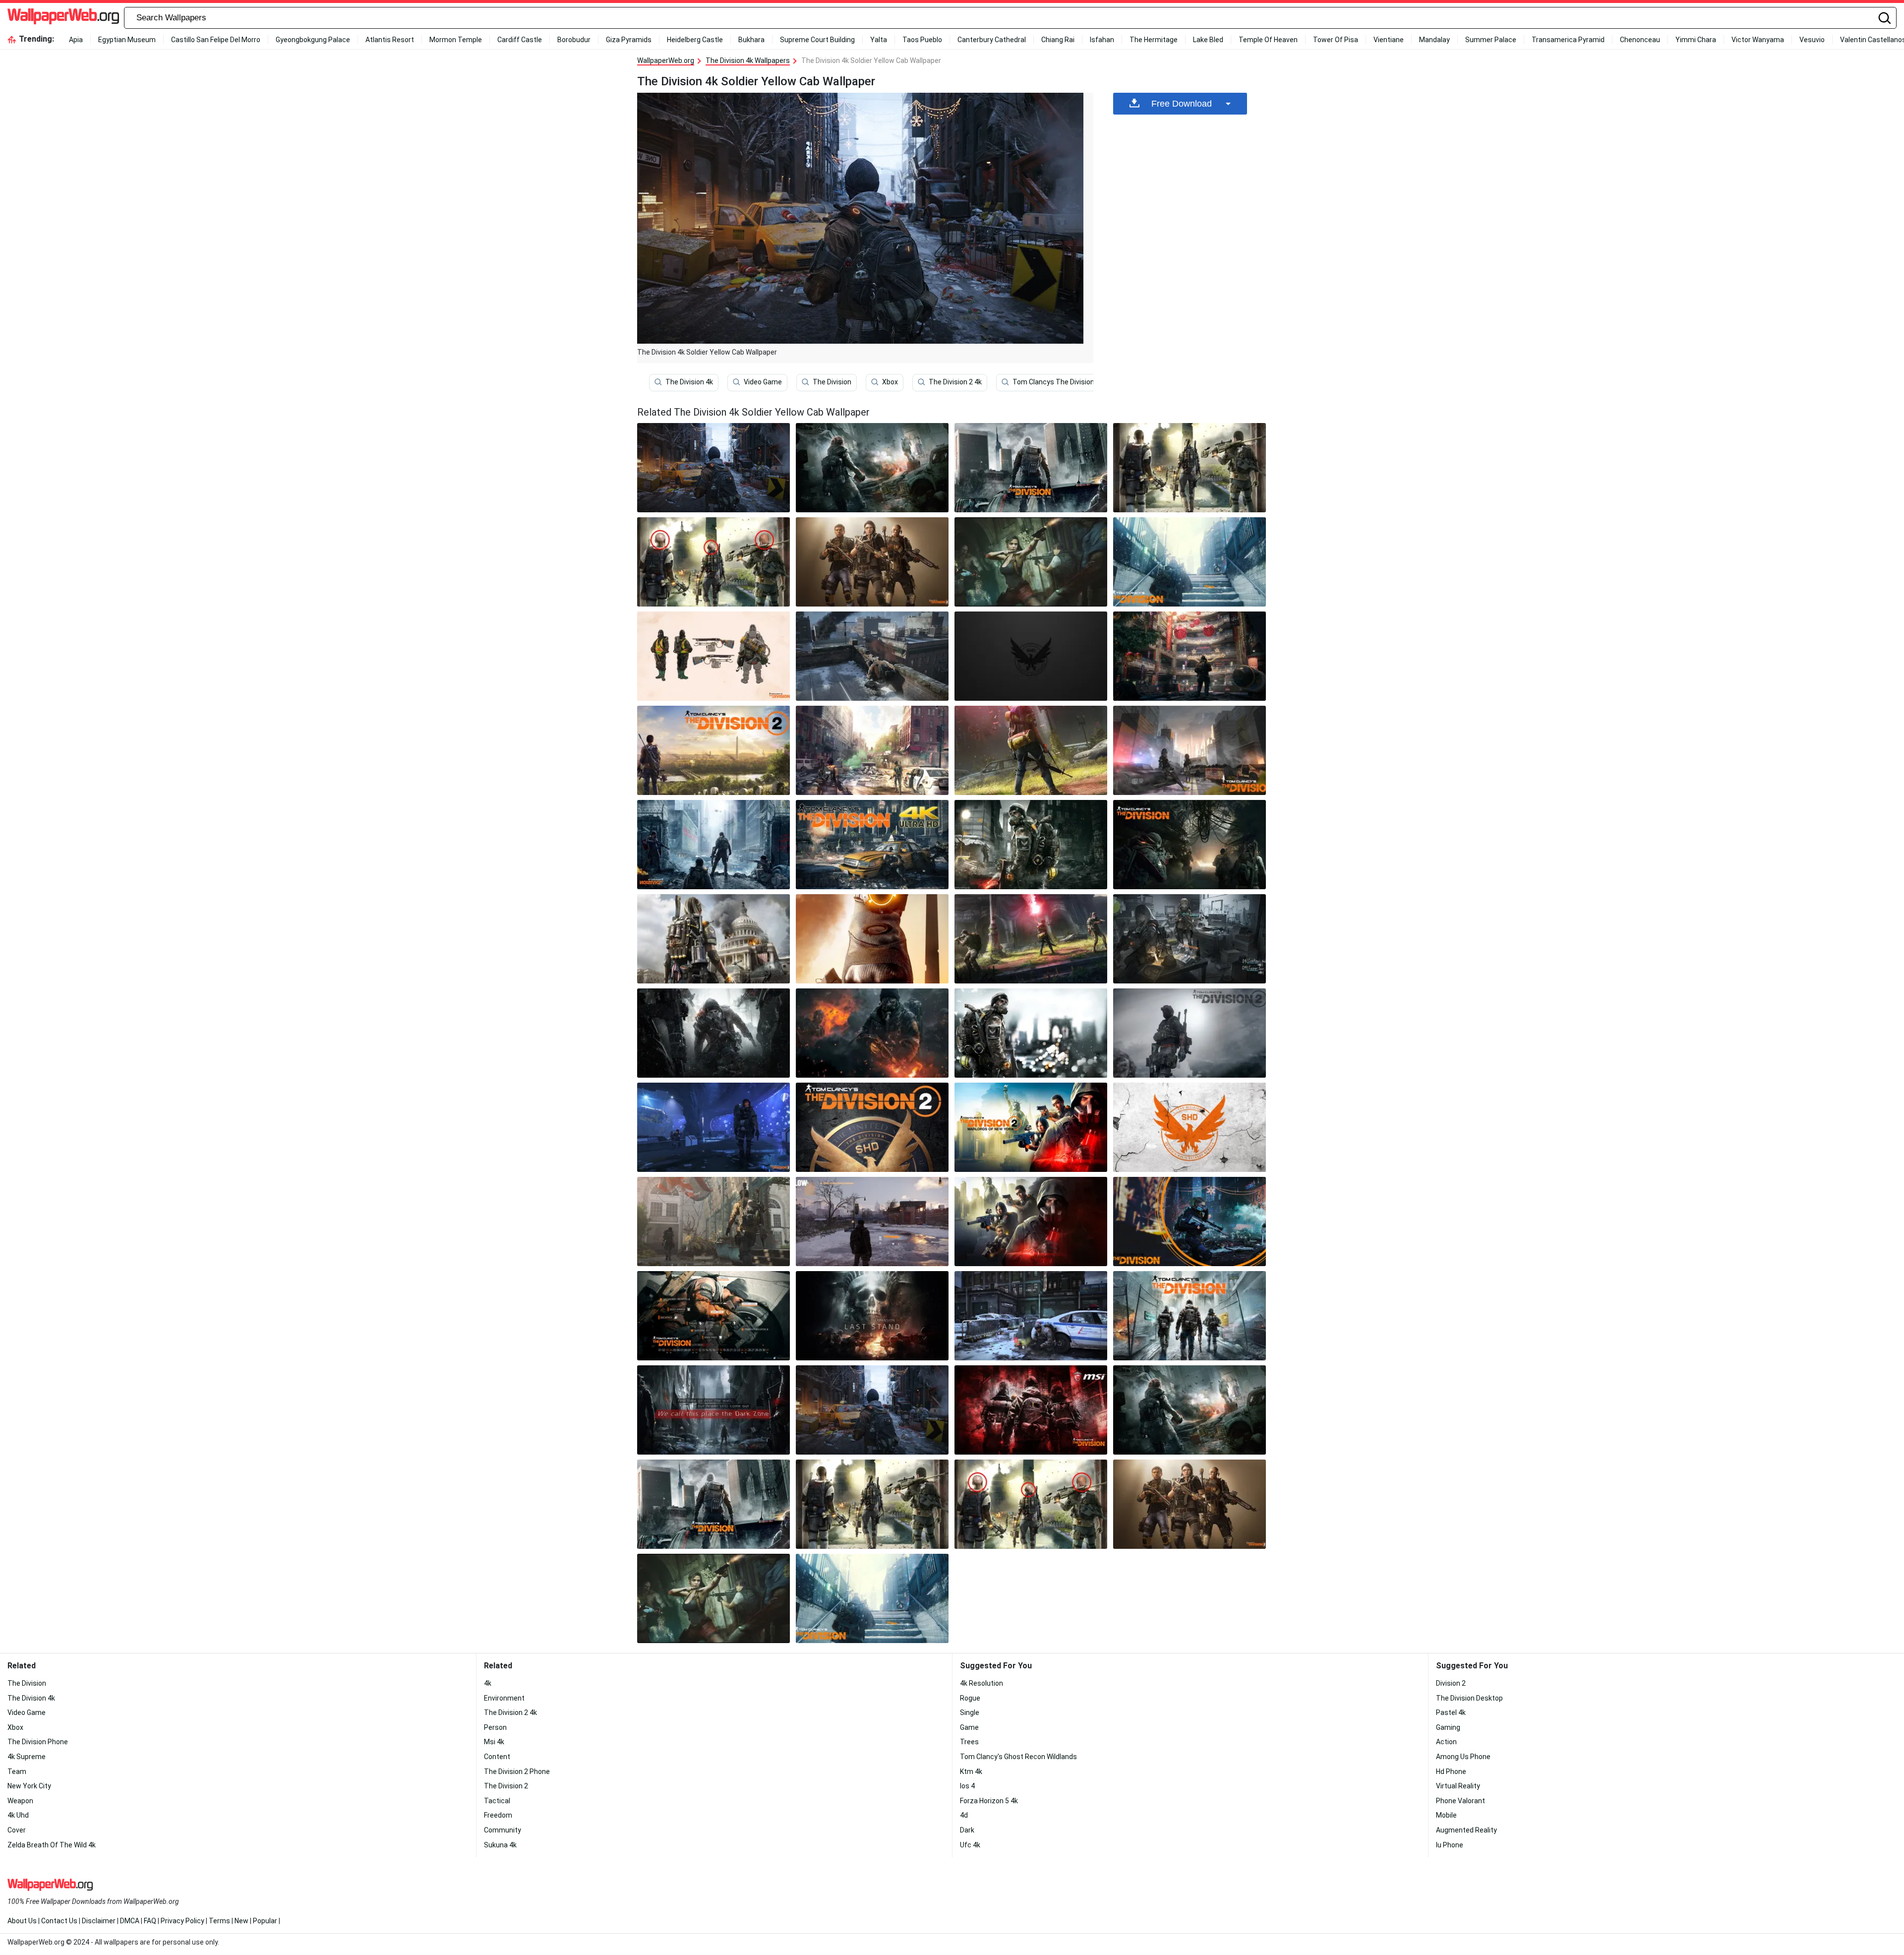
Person (495, 1727)
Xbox (890, 382)
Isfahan (1102, 40)
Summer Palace (1491, 40)
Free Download (1182, 104)
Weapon (20, 1801)
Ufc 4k (970, 1845)
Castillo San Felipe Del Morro (216, 40)
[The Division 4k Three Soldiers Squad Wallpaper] (872, 562)
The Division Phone (38, 1742)
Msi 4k (494, 1742)
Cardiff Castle (520, 40)
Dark (967, 1830)
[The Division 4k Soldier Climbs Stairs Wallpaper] (1190, 562)
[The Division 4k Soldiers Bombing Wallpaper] (1190, 468)
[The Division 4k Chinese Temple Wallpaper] (1190, 656)
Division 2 (1451, 1683)
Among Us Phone (1463, 1757)
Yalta (879, 40)
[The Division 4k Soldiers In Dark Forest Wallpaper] (1190, 845)
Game (969, 1727)
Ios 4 (967, 1786)
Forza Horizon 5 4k (989, 1801)
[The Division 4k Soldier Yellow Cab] (714, 468)
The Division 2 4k (955, 382)
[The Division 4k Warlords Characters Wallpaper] (1031, 1127)
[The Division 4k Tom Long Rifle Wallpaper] (714, 750)
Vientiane (1389, 40)
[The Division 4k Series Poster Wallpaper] (1190, 1033)
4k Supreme (27, 1757)
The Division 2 (506, 1786)
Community (503, 1830)
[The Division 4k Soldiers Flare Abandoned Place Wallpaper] (1031, 939)
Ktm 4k (971, 1772)
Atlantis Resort (390, 40)
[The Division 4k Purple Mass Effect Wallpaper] (714, 1127)
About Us (22, 1921)
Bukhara (751, 40)
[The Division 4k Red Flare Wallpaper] (1031, 750)
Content (497, 1757)
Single (970, 1712)
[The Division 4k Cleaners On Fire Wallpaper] (872, 1033)
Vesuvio (1812, 40)
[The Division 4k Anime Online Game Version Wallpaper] (1190, 939)
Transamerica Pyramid (1568, 40)
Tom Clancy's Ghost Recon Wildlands (1018, 1757)
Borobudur (574, 40)
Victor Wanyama (1758, 40)
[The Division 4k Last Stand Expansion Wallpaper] (872, 1316)
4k (488, 1683)
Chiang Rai (1058, 40)
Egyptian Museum (127, 40)
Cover (17, 1830)
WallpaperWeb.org (666, 61)
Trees (969, 1742)
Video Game (763, 382)
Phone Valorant (1460, 1801)
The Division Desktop (1469, 1698)
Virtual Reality (1458, 1786)
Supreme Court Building (817, 40)
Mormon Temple (456, 40)
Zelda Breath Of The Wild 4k (52, 1845)
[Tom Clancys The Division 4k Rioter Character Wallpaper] (872, 468)
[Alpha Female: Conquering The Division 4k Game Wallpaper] (1190, 1222)
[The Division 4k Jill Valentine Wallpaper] (1031, 562)
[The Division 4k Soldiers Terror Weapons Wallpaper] (714, 656)
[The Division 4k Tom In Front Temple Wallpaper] (714, 939)
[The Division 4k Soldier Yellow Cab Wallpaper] (872, 1410)
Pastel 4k (1451, 1712)
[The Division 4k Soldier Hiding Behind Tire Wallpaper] (714, 1316)
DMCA (130, 1921)
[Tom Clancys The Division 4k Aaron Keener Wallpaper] (714, 1033)
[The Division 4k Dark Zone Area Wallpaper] (714, 1410)
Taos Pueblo (922, 40)
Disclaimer (99, 1921)
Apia (76, 40)
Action (1446, 1742)
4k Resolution (982, 1683)
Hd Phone (1451, 1772)
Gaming (1448, 1727)
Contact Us (59, 1921)
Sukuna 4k (500, 1845)
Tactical (497, 1801)
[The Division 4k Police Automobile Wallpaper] (1031, 1316)
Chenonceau (1640, 40)
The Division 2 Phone (517, 1772)
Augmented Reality (1466, 1830)
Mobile (1446, 1815)
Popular (265, 1921)
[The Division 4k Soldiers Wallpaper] (714, 845)
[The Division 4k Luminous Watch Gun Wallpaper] (872, 939)
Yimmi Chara (1696, 40)
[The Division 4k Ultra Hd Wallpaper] (872, 845)
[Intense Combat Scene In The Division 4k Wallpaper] (714, 562)
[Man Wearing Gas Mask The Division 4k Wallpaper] (1031, 1033)
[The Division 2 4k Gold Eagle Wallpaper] (872, 1127)
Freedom (498, 1815)
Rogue (970, 1698)
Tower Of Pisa (1336, 40)
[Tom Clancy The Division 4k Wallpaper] (1190, 1316)
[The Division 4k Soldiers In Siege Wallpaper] (872, 750)
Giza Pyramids (629, 40)
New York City (29, 1786)
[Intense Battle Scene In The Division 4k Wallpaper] (1190, 750)
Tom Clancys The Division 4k (1058, 382)
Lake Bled (1208, 40)
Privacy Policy (182, 1921)
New (241, 1921)
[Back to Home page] (63, 18)
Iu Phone (1450, 1845)
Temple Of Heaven (1268, 40)
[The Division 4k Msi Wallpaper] (1031, 1410)
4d (964, 1815)
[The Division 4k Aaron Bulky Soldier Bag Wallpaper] (1031, 845)
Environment (504, 1698)
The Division (832, 382)
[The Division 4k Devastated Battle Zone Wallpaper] (872, 656)
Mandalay (1434, 40)
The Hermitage (1154, 40)
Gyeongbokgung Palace (313, 40)
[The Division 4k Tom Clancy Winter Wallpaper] (872, 1222)
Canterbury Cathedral (992, 40)
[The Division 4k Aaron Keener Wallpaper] (1031, 468)
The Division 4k (689, 382)
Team (17, 1772)
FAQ (150, 1921)
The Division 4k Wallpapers (748, 61)
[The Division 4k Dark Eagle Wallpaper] (1031, 656)
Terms (219, 1921)
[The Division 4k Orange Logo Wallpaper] (1190, 1127)
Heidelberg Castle (695, 40)
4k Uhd (18, 1815)
